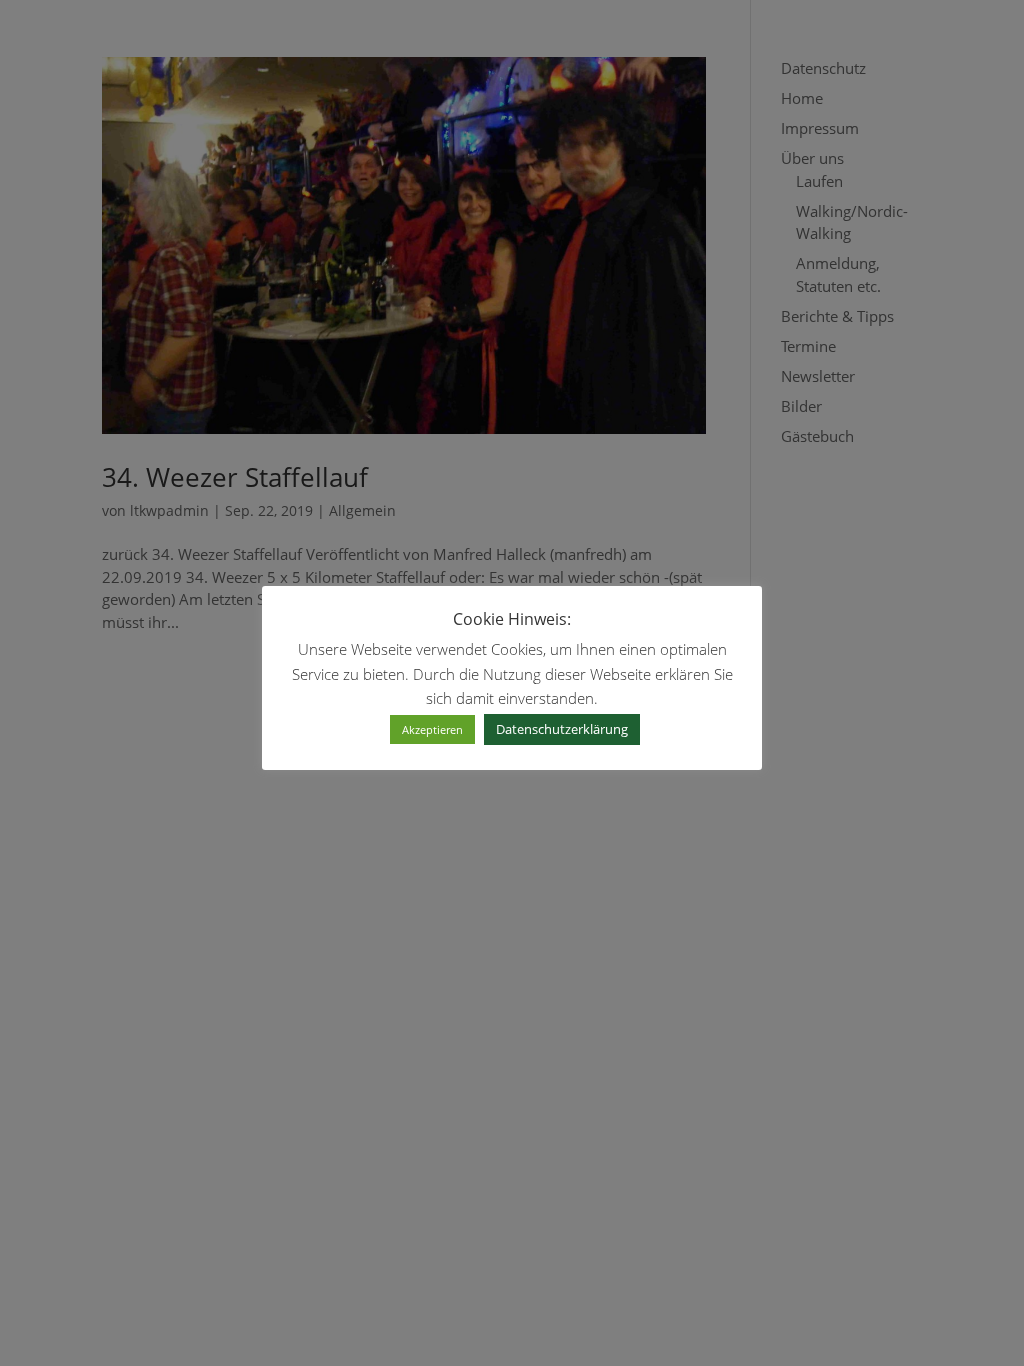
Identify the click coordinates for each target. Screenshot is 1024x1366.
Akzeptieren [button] (432, 729)
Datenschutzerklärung (562, 729)
